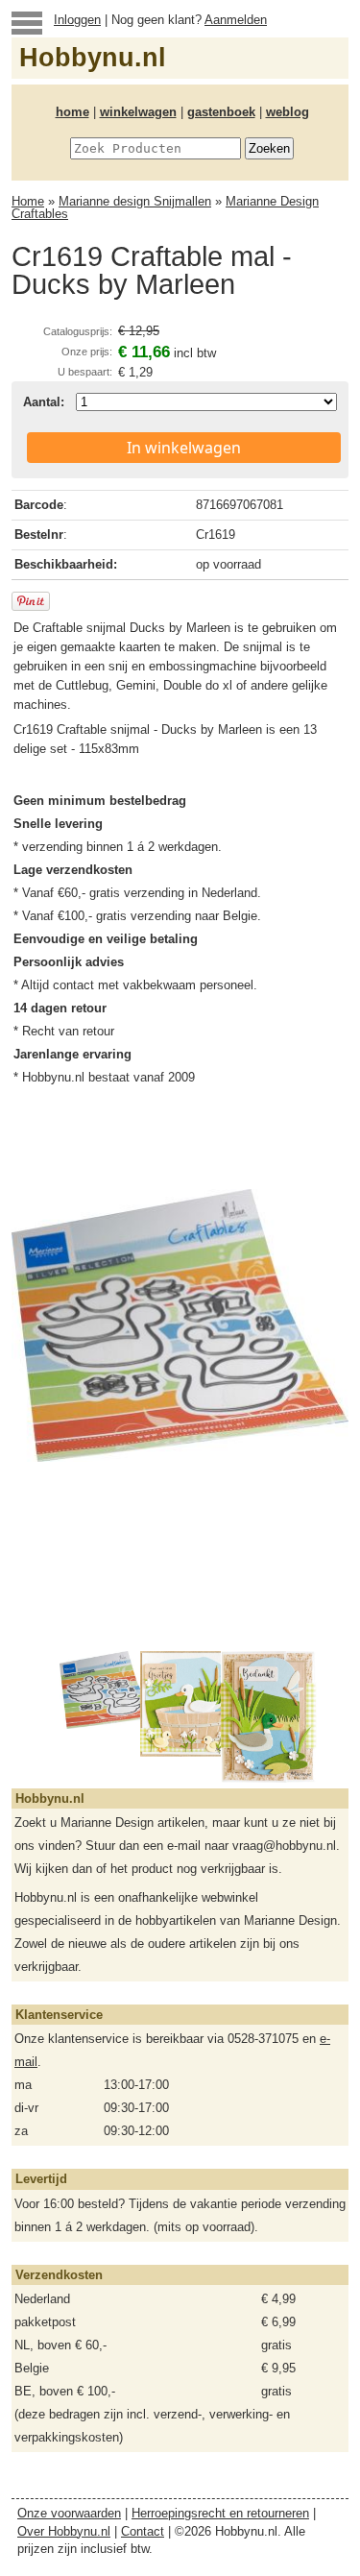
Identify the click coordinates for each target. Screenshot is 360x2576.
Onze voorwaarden (69, 2513)
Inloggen (77, 20)
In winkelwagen (184, 448)
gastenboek (221, 112)
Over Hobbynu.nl (64, 2531)
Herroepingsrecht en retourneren (220, 2513)
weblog (288, 112)
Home (28, 201)
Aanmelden (236, 20)
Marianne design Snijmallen (135, 201)
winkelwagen (138, 112)
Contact (143, 2531)
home (72, 112)
